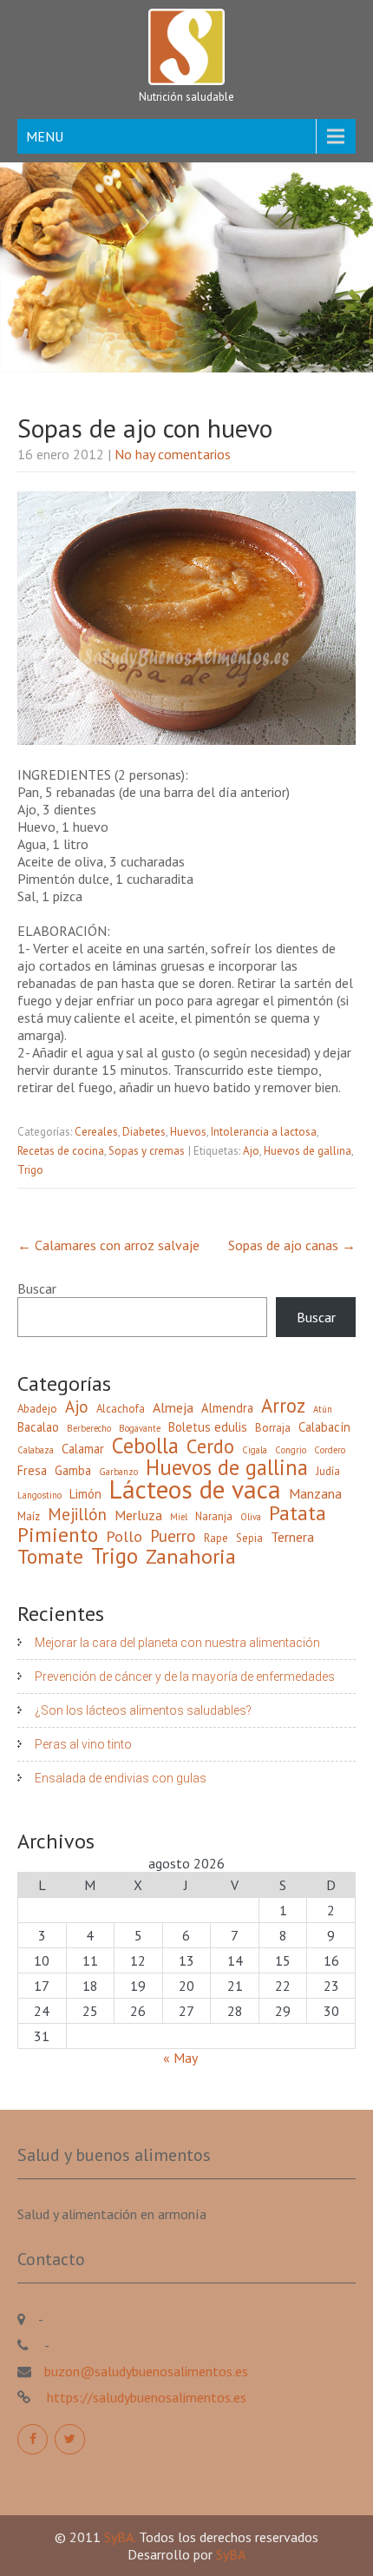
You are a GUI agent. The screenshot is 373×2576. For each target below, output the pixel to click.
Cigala (255, 1450)
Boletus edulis (208, 1427)
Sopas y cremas (147, 1151)
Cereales (96, 1132)
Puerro (173, 1536)
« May (180, 2058)
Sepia (249, 1538)
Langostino (39, 1495)
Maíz (29, 1516)
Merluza (138, 1515)
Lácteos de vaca (195, 1489)
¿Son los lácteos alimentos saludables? (143, 1710)
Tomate (50, 1556)
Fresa (32, 1470)
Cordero (330, 1450)
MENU (45, 136)
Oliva (251, 1517)
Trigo (30, 1170)
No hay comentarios (173, 454)
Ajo (251, 1151)
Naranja (214, 1516)
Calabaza (36, 1450)
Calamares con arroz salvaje (108, 1245)
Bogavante (140, 1428)
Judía (328, 1471)
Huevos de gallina (308, 1151)
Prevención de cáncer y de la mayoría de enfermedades (185, 1677)
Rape (216, 1538)
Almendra (227, 1408)
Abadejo (37, 1409)
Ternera (292, 1537)
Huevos (188, 1132)
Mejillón (77, 1514)
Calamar (83, 1449)
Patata (298, 1512)
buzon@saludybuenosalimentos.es (146, 2371)
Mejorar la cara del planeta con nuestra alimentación (177, 1643)
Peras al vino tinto (83, 1744)
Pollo (124, 1537)
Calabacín (324, 1427)
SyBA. (121, 2537)
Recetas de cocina (61, 1151)
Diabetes (144, 1132)
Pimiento (58, 1534)
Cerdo (210, 1446)
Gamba (73, 1470)
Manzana (315, 1493)
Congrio (291, 1450)
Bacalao (38, 1427)
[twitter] (70, 2439)
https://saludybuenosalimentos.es (145, 2397)
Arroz (283, 1406)
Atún (323, 1409)
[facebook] (33, 2439)
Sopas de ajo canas (292, 1245)
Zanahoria (191, 1557)
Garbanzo (118, 1472)
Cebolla (145, 1446)
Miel (179, 1517)
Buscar (37, 1288)
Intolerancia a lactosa (264, 1132)
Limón (85, 1494)
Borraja (273, 1428)
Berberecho (89, 1428)
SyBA (231, 2554)
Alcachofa (121, 1409)
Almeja (173, 1407)
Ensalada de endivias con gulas (121, 1778)
